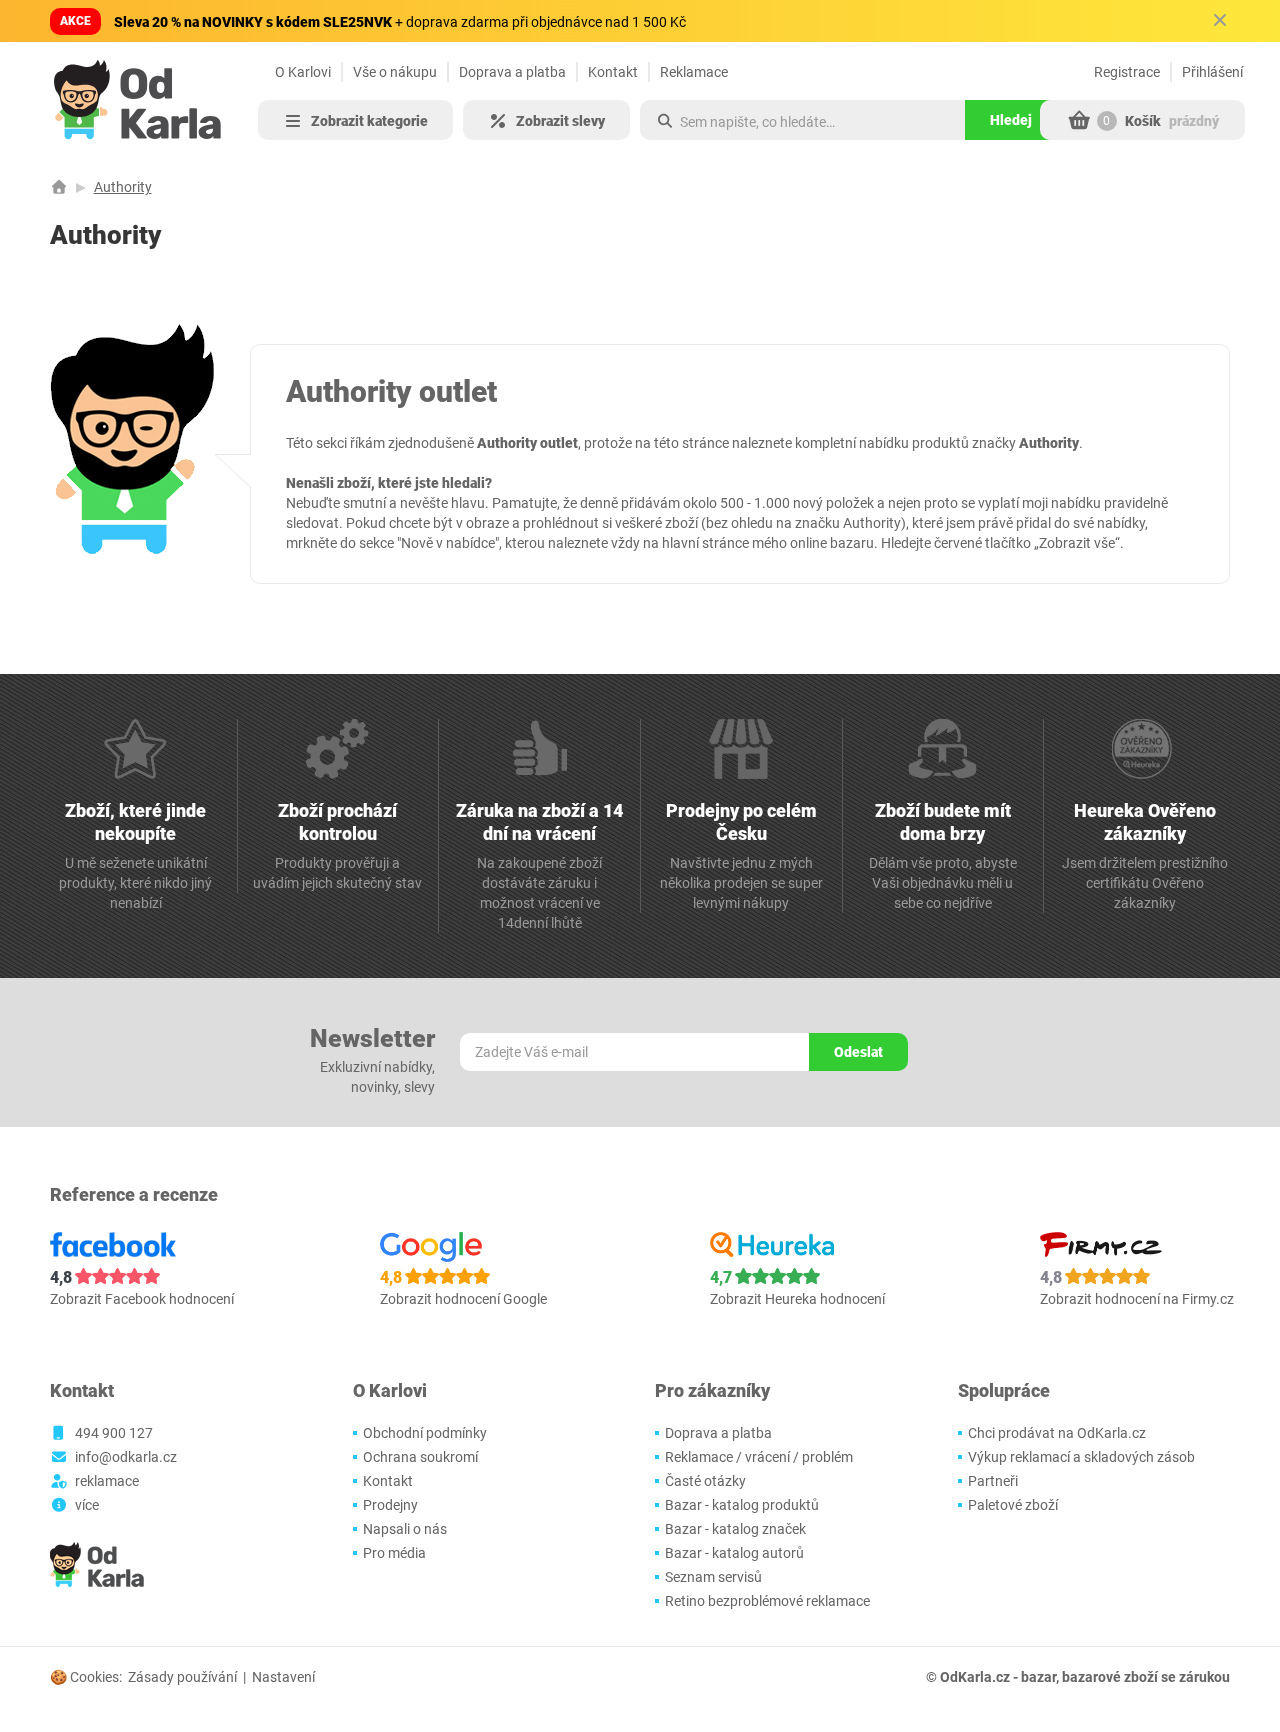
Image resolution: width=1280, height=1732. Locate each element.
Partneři (993, 1481)
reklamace (107, 1481)
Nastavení (283, 1677)
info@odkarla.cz (126, 1457)
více (87, 1505)
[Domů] (59, 187)
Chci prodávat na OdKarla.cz (1057, 1433)
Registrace (1127, 72)
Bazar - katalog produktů (742, 1505)
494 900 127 (114, 1433)
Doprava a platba (512, 72)
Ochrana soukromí (420, 1457)
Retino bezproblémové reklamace (767, 1601)
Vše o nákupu (395, 72)
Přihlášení (1212, 72)
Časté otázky (705, 1481)
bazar (1038, 1677)
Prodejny (390, 1505)
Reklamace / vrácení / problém (759, 1457)
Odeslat (858, 1052)
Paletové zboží (1013, 1505)
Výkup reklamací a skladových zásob (1081, 1457)
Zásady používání (182, 1677)
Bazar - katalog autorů (734, 1553)
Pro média (394, 1553)
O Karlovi (303, 72)
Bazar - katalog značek (735, 1529)
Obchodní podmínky (425, 1433)
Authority (123, 187)
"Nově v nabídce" (448, 543)
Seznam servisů (713, 1577)
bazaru (852, 543)
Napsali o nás (405, 1529)
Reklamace (694, 72)
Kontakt (613, 72)
